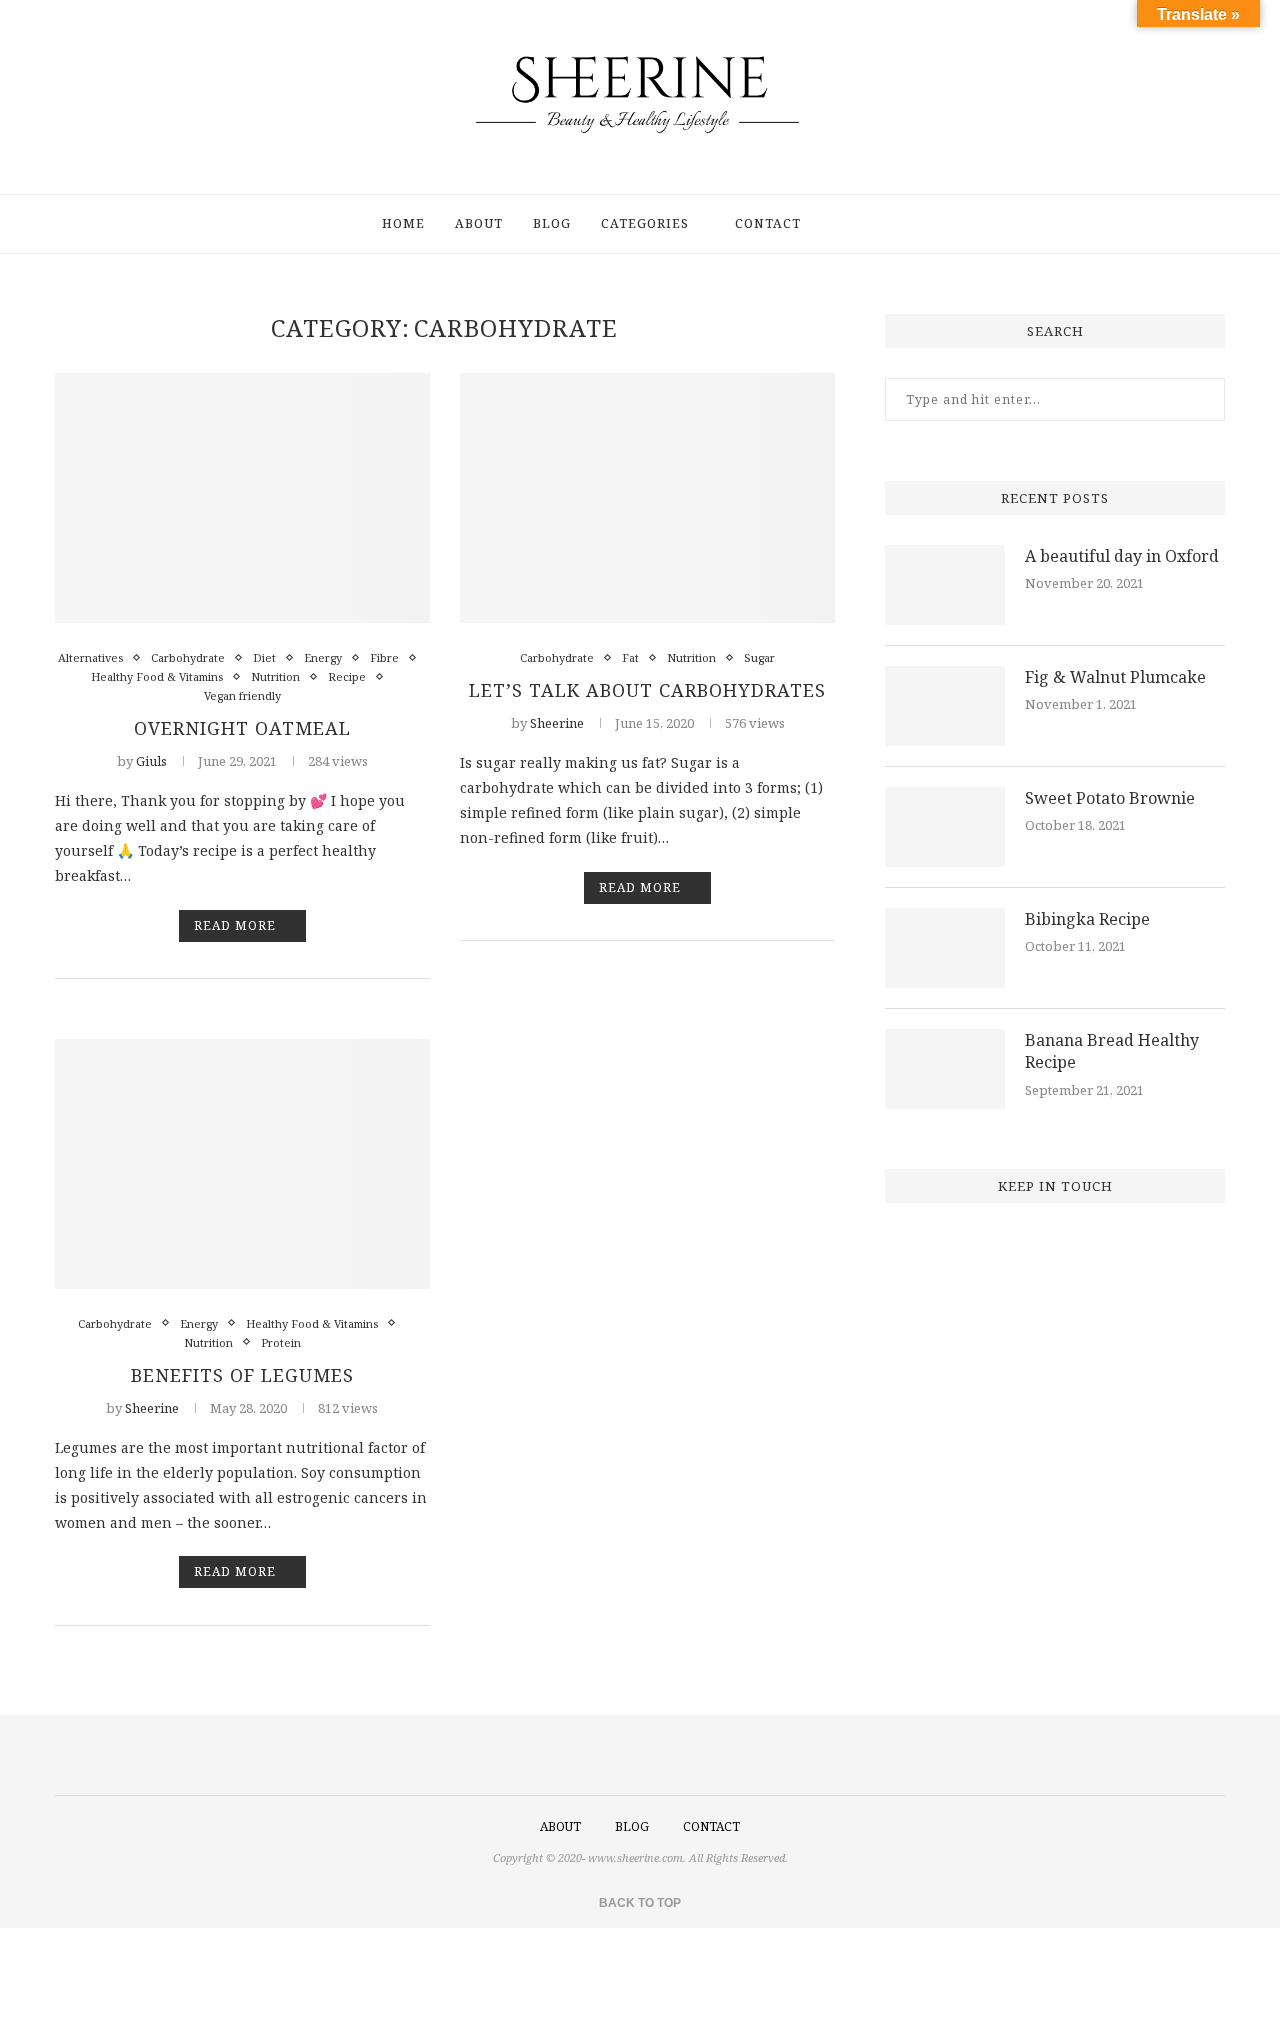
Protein (281, 1342)
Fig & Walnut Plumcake (1115, 677)
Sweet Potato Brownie (1110, 798)
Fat (630, 657)
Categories (645, 223)
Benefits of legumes (242, 1375)
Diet (264, 657)
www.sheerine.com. (637, 1857)
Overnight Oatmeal (242, 728)
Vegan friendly (242, 695)
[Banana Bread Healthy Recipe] (945, 1069)
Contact (768, 223)
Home (403, 223)
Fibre (384, 657)
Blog (552, 223)
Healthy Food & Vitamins (157, 676)
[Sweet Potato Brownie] (945, 827)
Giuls (151, 761)
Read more (235, 925)
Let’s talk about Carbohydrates (647, 690)
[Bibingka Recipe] (945, 948)
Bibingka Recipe (1087, 919)
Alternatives (90, 657)
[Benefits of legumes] (242, 1164)
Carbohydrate (188, 657)
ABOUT (560, 1826)
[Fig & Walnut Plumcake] (945, 706)
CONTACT (711, 1826)
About (479, 223)
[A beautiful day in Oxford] (945, 585)
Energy (323, 657)
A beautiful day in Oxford (1122, 556)
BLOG (632, 1826)
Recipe (347, 676)
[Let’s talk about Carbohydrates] (647, 498)
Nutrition (275, 676)
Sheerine (557, 723)
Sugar (759, 657)
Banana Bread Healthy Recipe (1112, 1051)
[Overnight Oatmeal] (242, 498)
